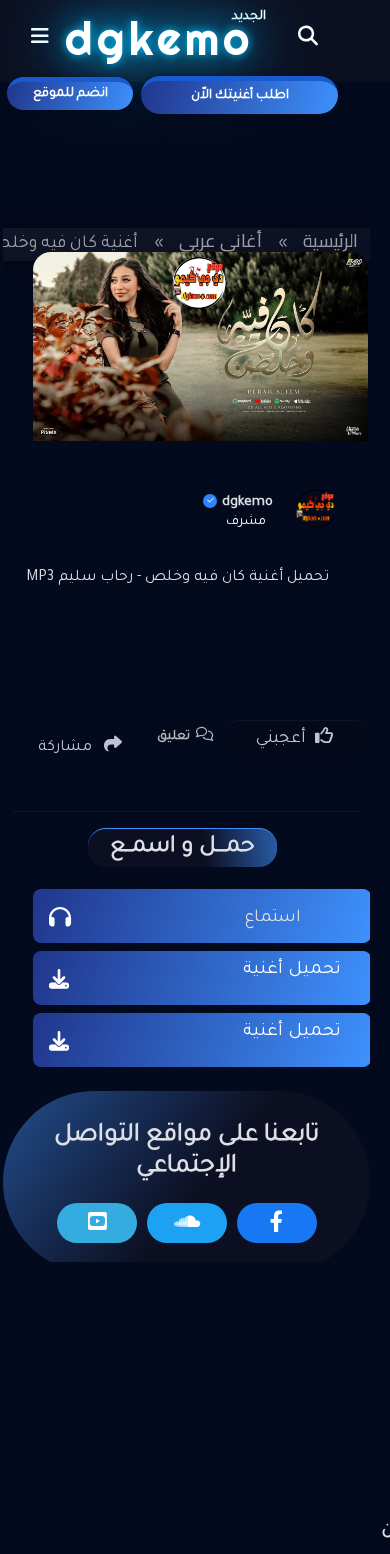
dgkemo (247, 502)
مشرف (246, 522)
